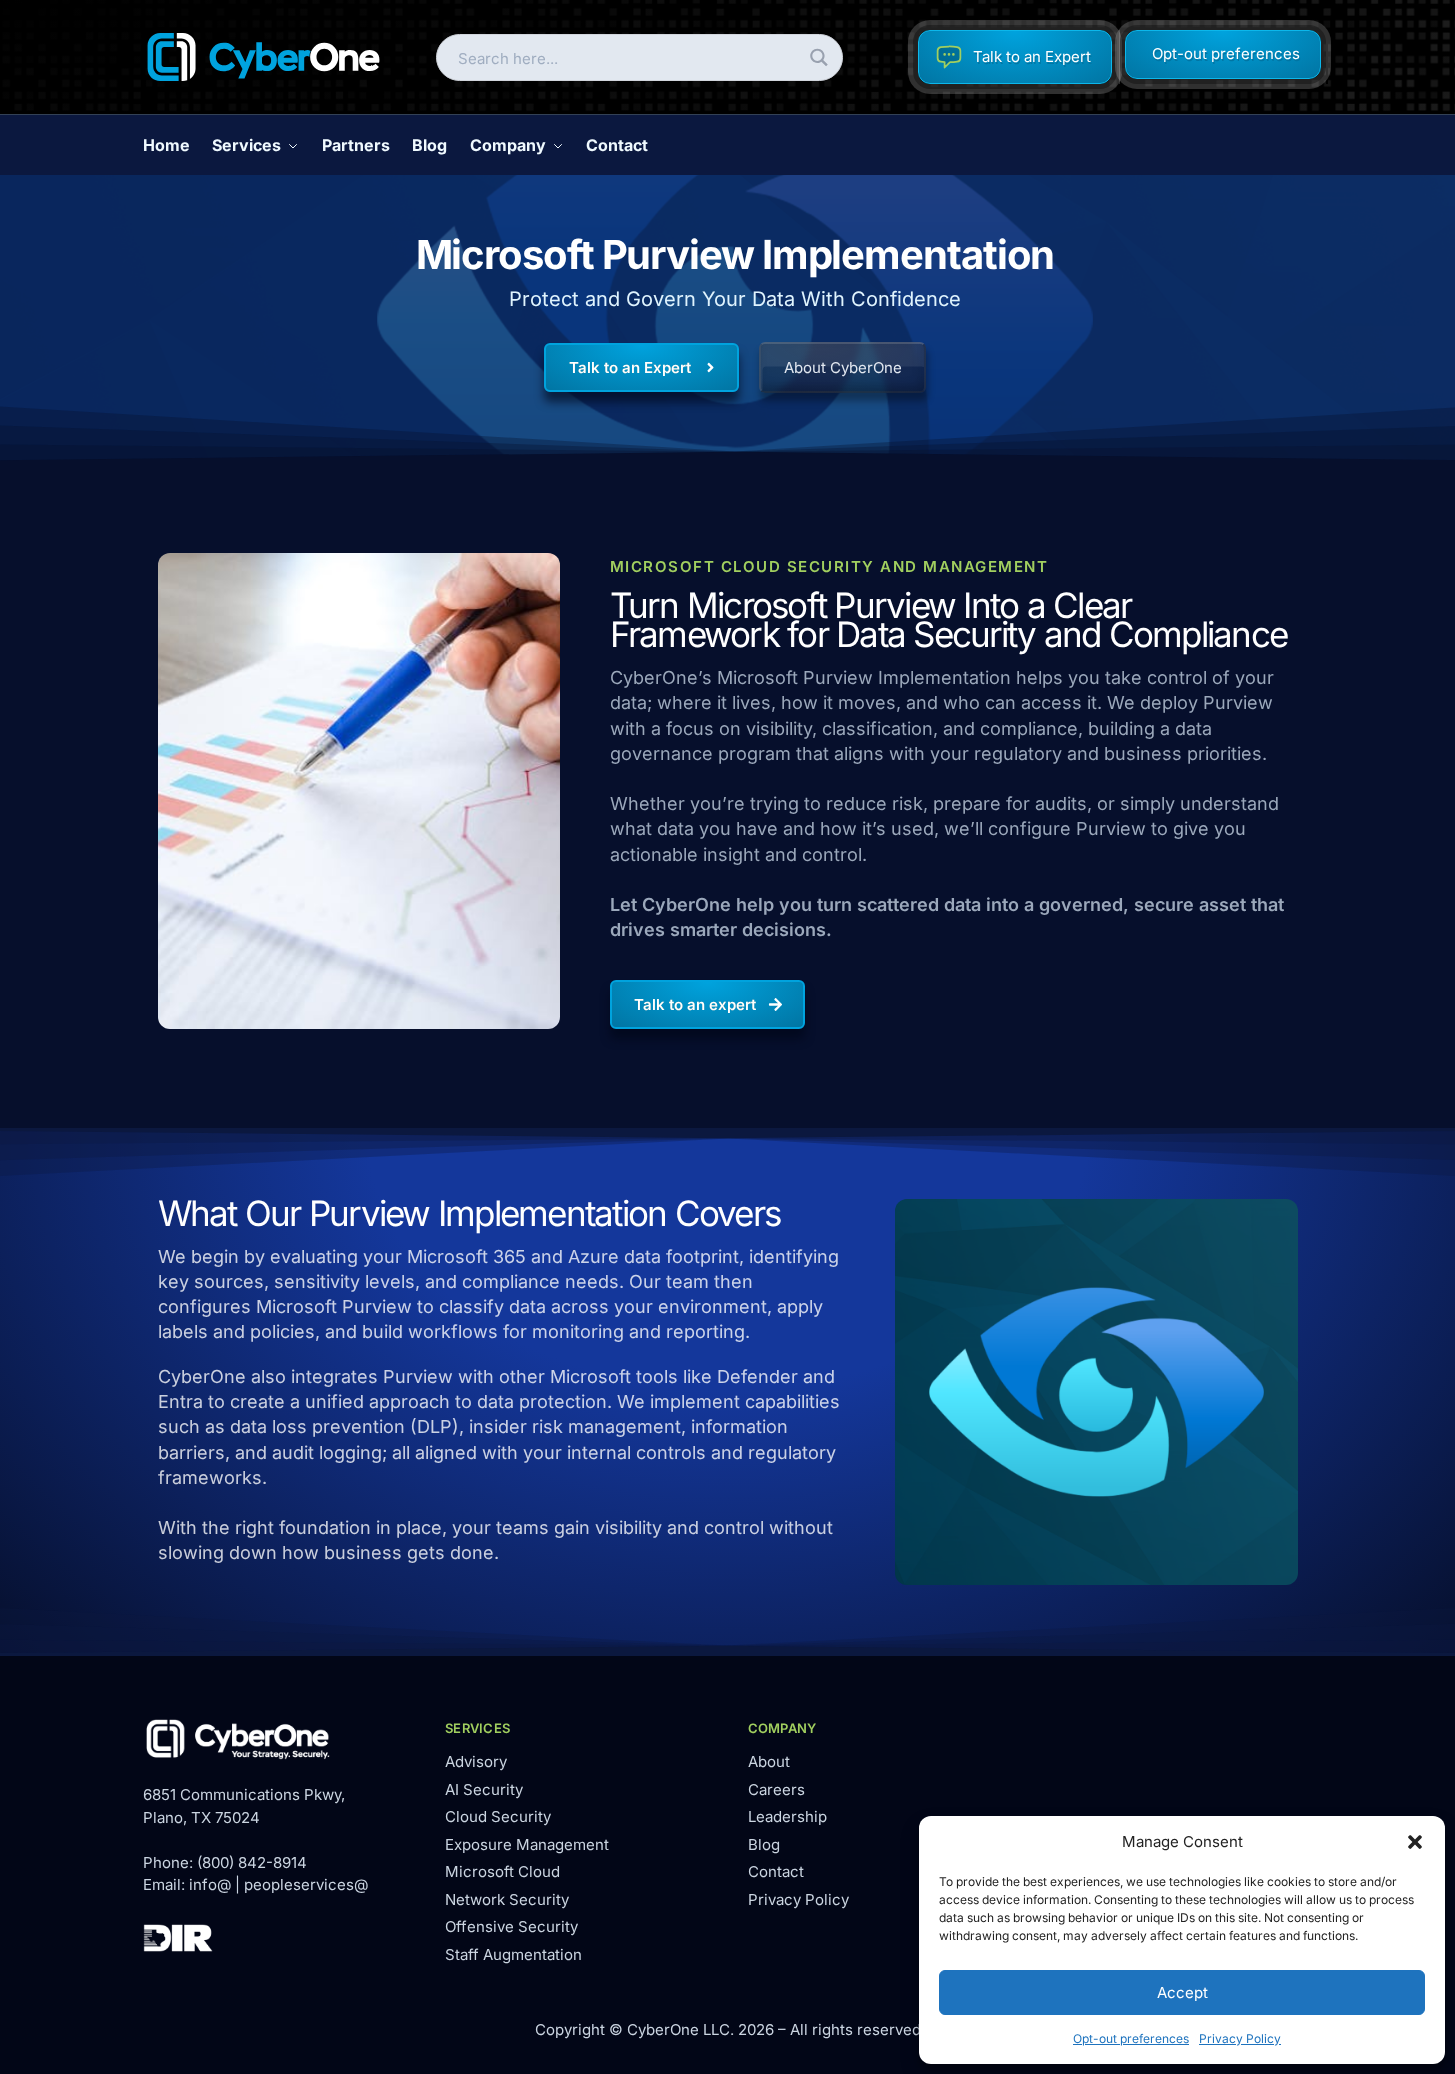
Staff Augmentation (513, 1954)
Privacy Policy (1240, 2038)
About (769, 1761)
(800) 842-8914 (252, 1862)
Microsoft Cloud (502, 1871)
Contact (776, 1871)
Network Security (507, 1899)
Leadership (787, 1816)
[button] (1415, 1842)
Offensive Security (511, 1926)
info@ (210, 1884)
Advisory (476, 1761)
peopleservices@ (306, 1884)
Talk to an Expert (1032, 56)
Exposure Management (527, 1844)
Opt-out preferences (1131, 2038)
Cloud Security (498, 1816)
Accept (1182, 1992)
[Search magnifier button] (819, 57)
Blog (764, 1844)
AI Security (484, 1789)
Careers (776, 1789)
